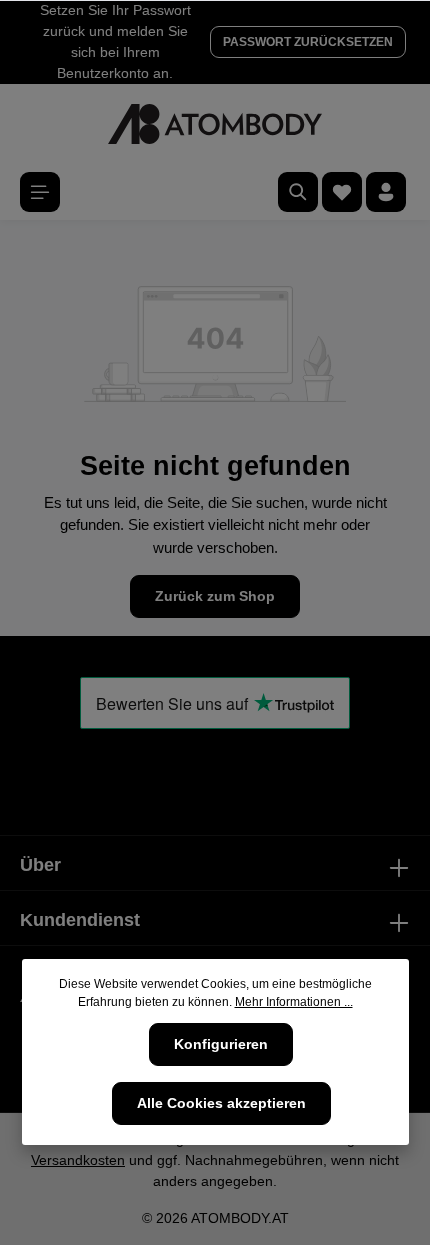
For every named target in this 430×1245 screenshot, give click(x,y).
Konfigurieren (221, 1044)
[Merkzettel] (342, 192)
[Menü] (40, 192)
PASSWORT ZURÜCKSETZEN (308, 42)
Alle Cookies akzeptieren (221, 1103)
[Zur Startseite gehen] (215, 124)
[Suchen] (298, 192)
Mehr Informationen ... (294, 1002)
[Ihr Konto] (386, 192)
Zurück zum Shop (215, 596)
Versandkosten (78, 1160)
